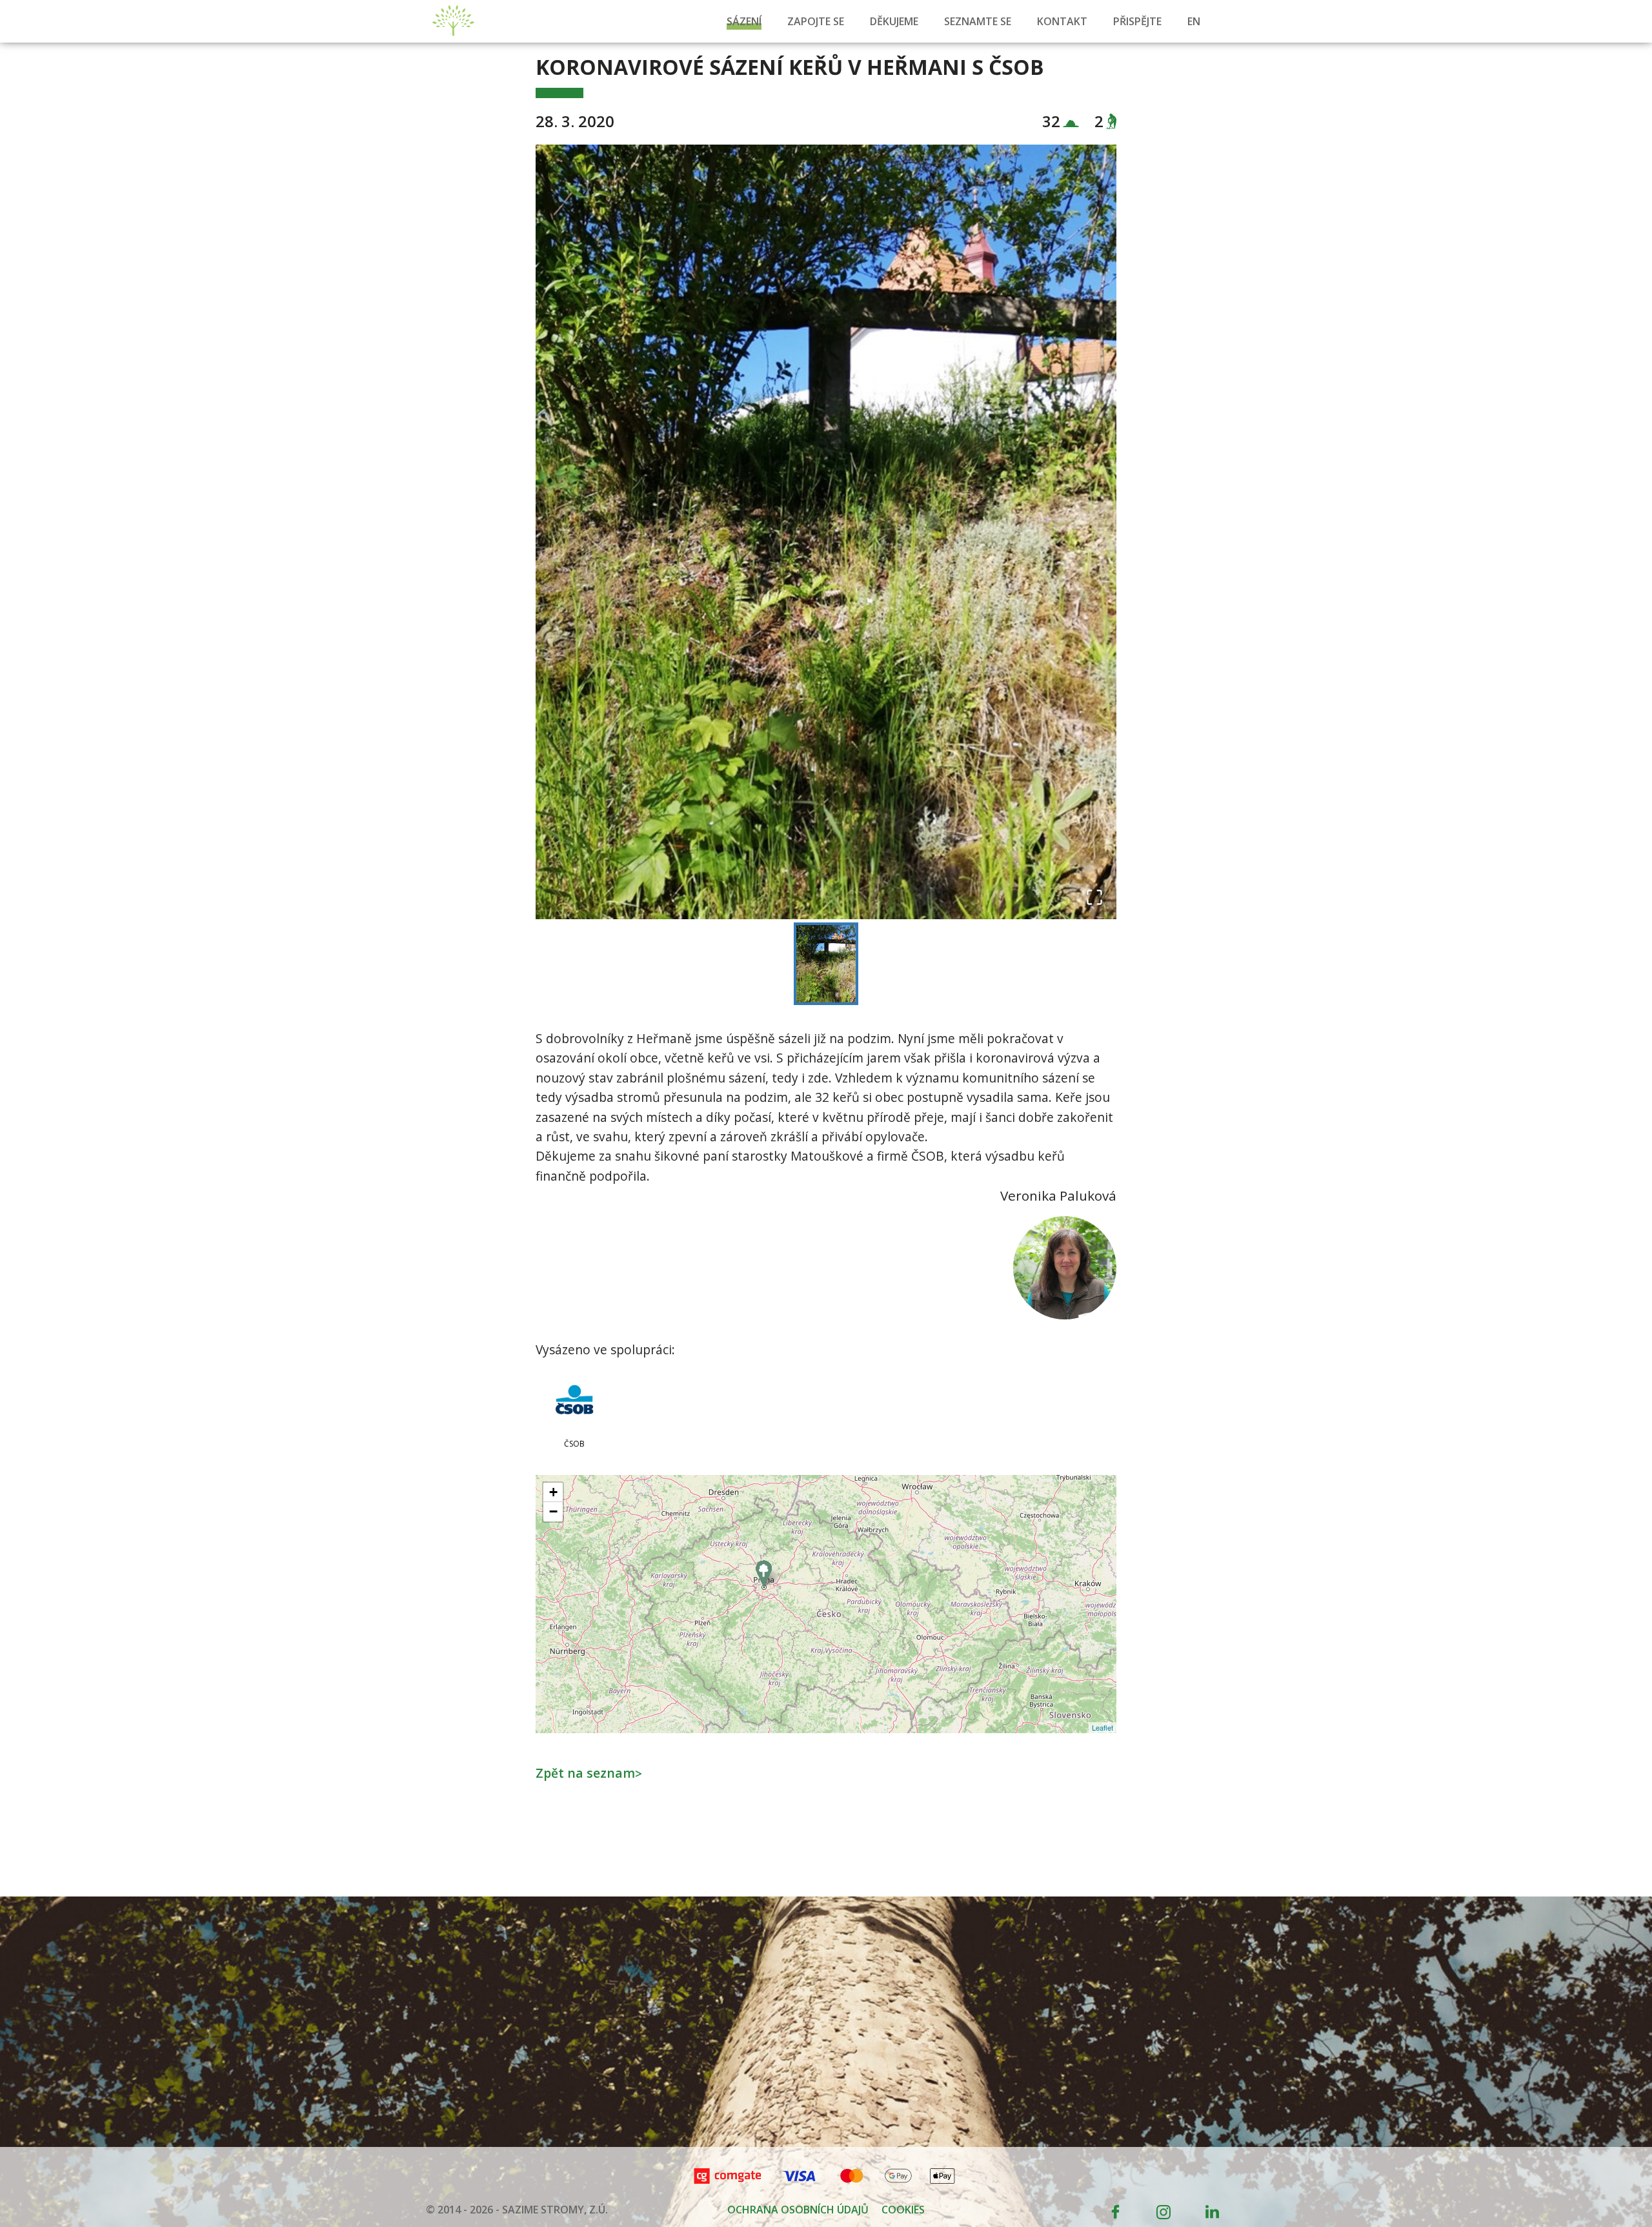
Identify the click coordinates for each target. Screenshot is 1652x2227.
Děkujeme (894, 21)
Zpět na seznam (589, 1773)
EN (1194, 21)
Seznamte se (978, 21)
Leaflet (1103, 1727)
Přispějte (1137, 21)
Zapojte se (816, 21)
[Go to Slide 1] (826, 964)
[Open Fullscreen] (1094, 897)
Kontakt (1062, 21)
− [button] (553, 1511)
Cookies (903, 2210)
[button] (826, 532)
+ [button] (553, 1492)
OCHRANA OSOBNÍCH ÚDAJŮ (798, 2210)
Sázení (744, 21)
